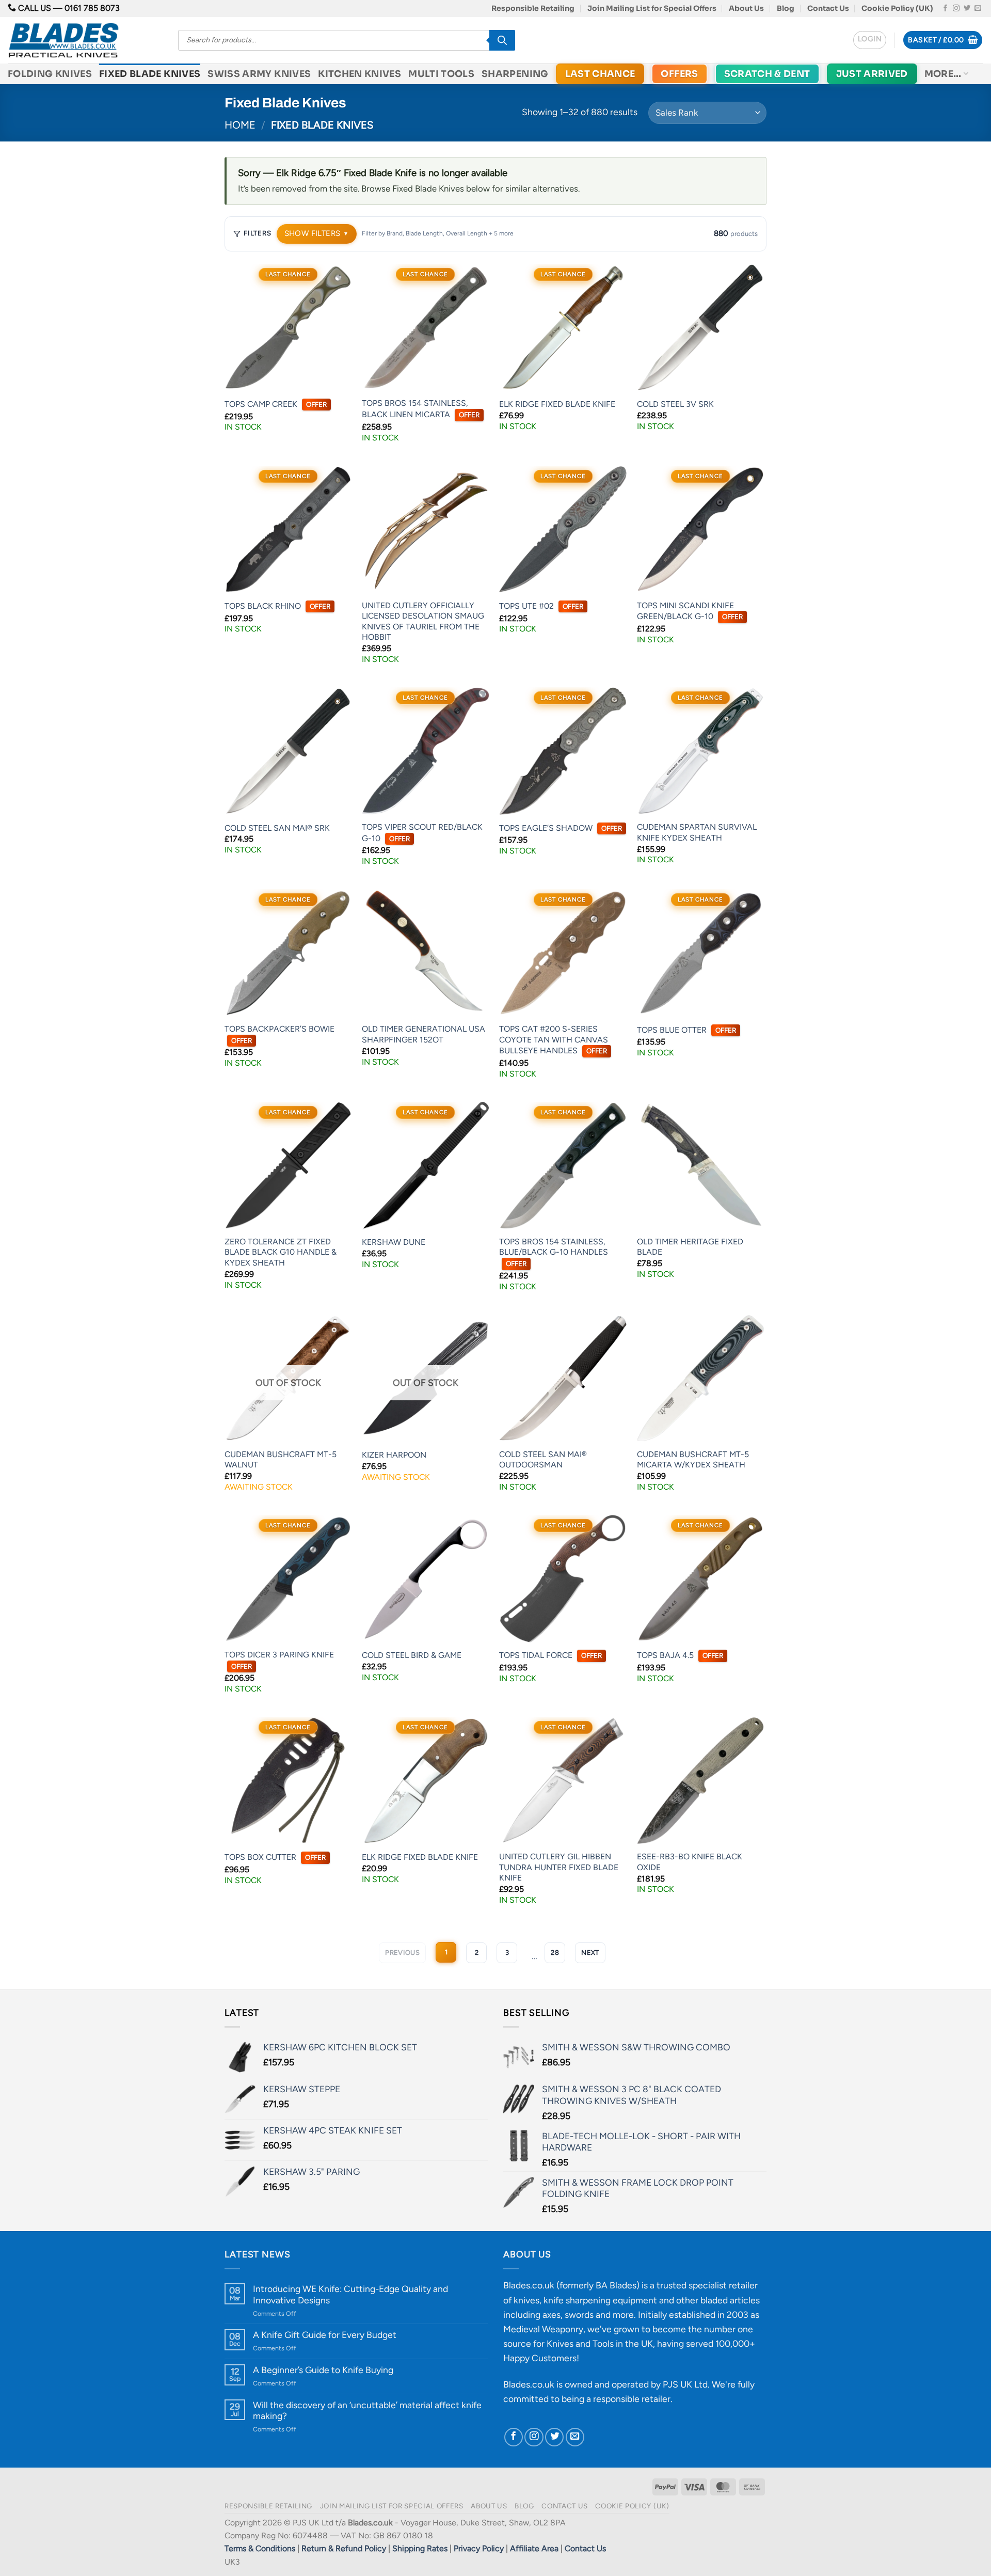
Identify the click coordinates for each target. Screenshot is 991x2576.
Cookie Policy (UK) (897, 8)
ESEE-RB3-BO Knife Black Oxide (690, 1862)
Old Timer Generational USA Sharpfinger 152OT (423, 1034)
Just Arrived (872, 74)
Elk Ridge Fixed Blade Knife (557, 404)
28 (555, 1953)
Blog (786, 8)
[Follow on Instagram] (956, 9)
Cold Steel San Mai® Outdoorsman (543, 1460)
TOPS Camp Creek (276, 404)
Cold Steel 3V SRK (675, 404)
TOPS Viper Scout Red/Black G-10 (422, 833)
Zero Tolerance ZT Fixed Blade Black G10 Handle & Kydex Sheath (281, 1252)
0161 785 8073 (92, 8)
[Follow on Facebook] (945, 9)
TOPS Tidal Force (550, 1655)
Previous (402, 1953)
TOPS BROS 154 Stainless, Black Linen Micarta (421, 409)
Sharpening (515, 74)
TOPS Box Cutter (275, 1857)
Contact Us (828, 8)
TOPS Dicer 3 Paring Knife (279, 1660)
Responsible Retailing (533, 8)
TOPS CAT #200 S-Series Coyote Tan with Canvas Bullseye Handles (554, 1040)
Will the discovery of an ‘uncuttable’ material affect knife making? (367, 2410)
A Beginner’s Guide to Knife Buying (323, 2370)
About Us (746, 8)
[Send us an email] (978, 9)
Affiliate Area (534, 2548)
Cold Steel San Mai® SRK (277, 828)
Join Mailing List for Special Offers (652, 8)
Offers (679, 74)
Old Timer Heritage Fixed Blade (690, 1247)
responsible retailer (632, 2399)
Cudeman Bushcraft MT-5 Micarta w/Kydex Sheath (693, 1460)
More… (943, 74)
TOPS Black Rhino (277, 606)
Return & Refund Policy (344, 2548)
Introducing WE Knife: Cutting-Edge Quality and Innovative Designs (350, 2294)
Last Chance (600, 74)
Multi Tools (441, 74)
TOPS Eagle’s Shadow (561, 828)
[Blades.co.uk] (85, 40)
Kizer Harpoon (394, 1455)
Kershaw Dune (394, 1242)
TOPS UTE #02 (541, 606)
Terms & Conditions (260, 2548)
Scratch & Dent (767, 74)
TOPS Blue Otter (686, 1030)
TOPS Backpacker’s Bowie (279, 1034)
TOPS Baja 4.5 (680, 1655)
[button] (870, 40)
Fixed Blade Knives (150, 74)
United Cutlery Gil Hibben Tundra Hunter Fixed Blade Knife (559, 1867)
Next (590, 1953)
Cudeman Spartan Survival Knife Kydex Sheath (697, 832)
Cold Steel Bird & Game (412, 1655)
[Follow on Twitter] (967, 9)
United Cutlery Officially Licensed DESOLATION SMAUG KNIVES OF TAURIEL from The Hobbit (423, 621)
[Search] (502, 40)
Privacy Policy (479, 2548)
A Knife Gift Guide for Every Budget (325, 2335)
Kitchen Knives (359, 74)
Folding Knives (50, 74)
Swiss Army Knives (259, 74)
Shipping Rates (420, 2548)
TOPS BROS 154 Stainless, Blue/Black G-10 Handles (554, 1252)
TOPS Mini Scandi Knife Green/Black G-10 (690, 611)
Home (240, 125)
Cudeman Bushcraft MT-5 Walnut (281, 1460)
